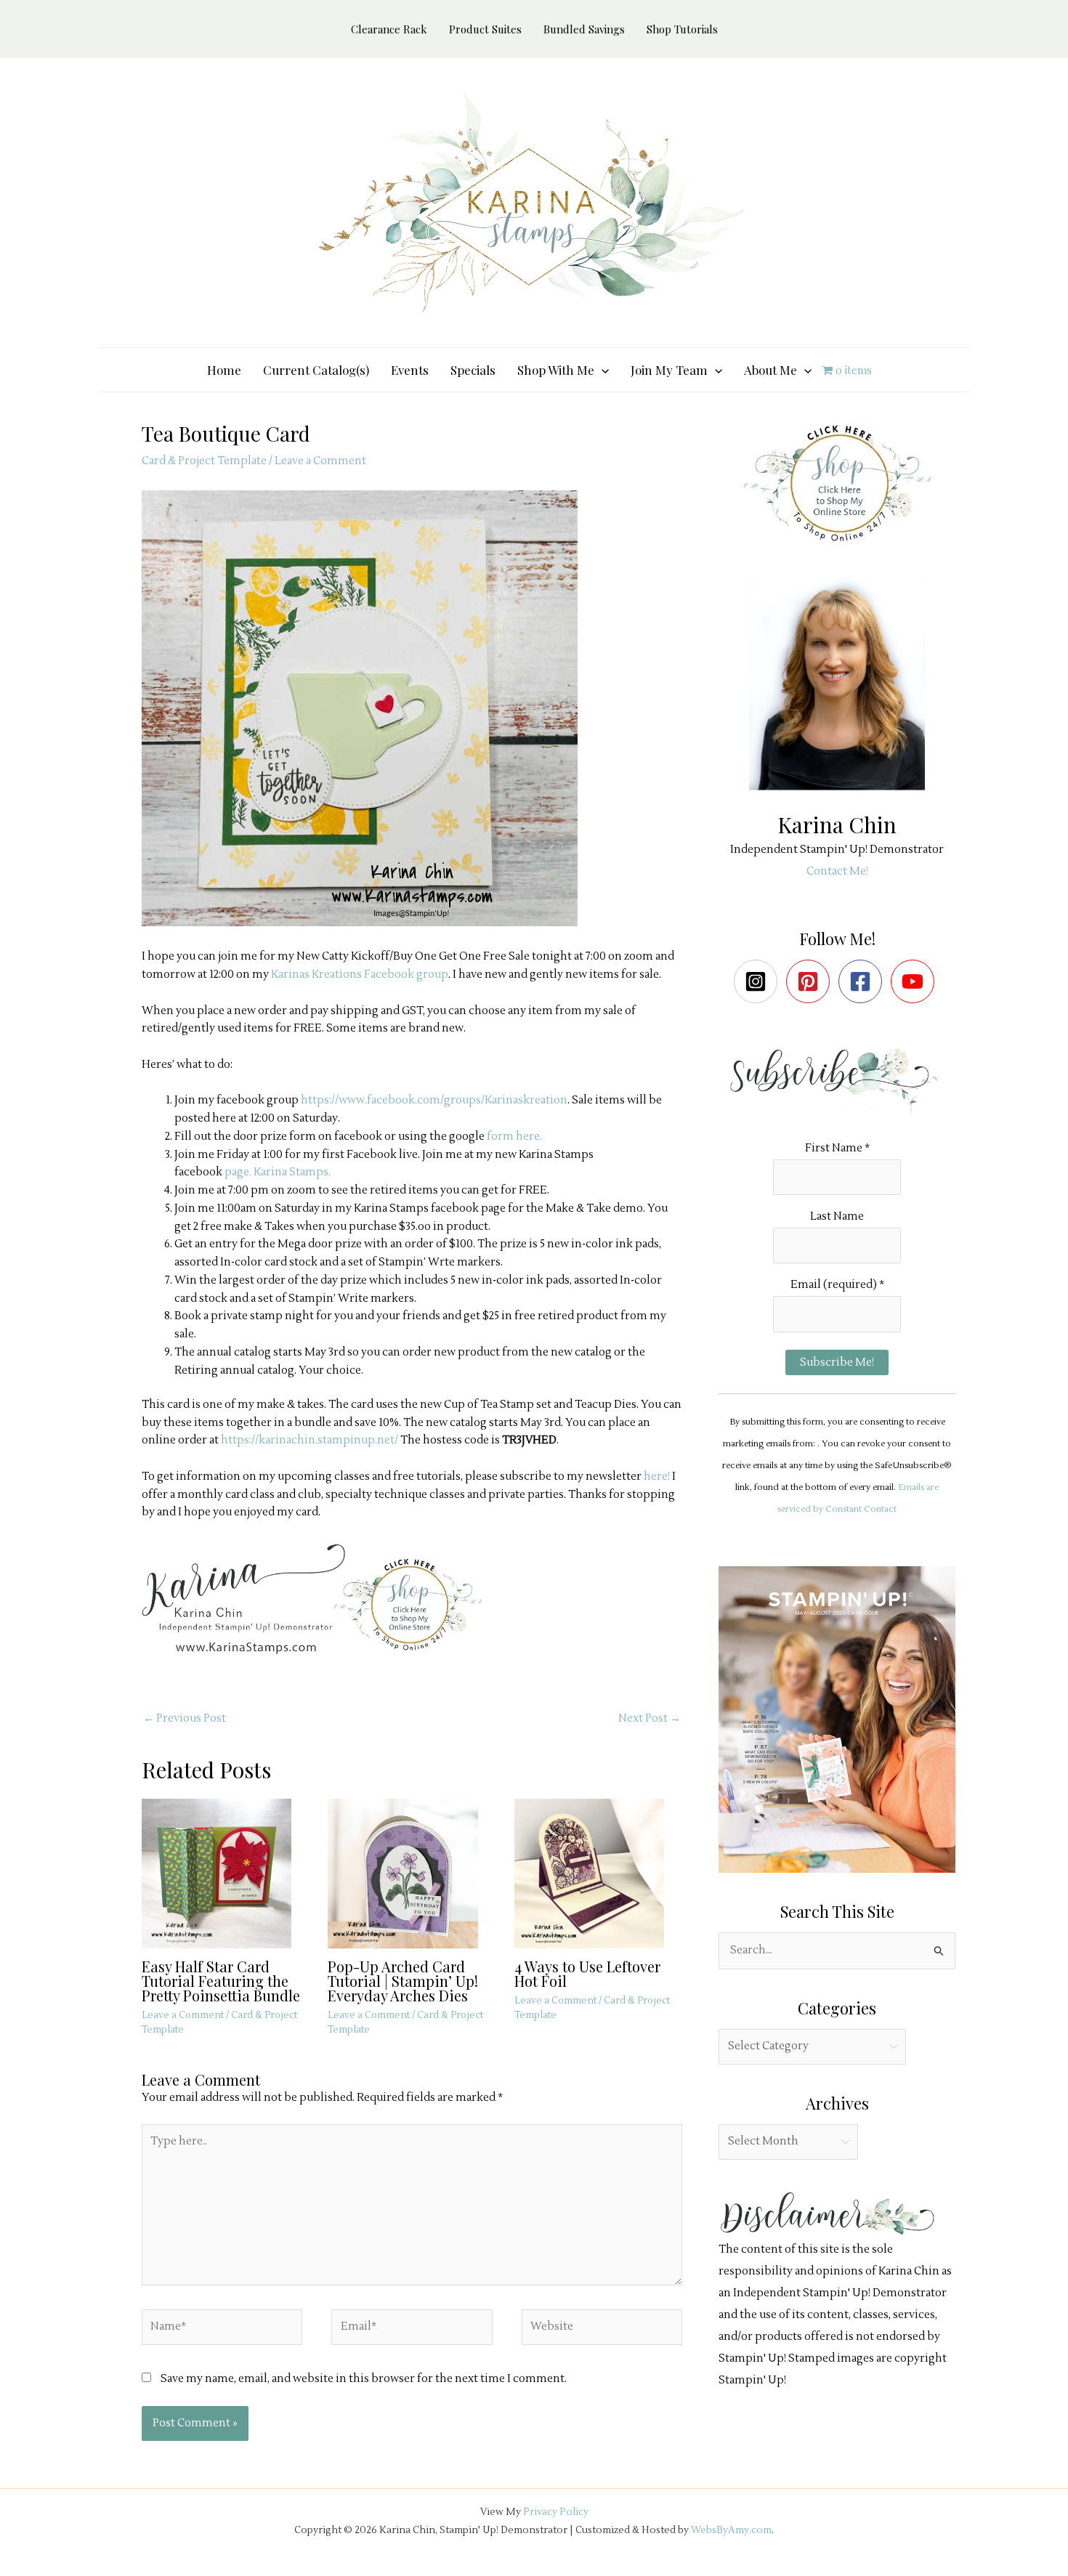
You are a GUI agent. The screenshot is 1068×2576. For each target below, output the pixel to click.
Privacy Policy (556, 2512)
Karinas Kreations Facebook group (360, 975)
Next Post (650, 1718)
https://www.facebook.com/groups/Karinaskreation (434, 1100)
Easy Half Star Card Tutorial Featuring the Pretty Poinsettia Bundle (221, 1981)
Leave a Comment (320, 461)
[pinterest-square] (811, 981)
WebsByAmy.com (731, 2530)
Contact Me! (837, 871)
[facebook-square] (863, 981)
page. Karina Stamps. (278, 1172)
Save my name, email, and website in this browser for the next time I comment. (364, 2379)
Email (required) (837, 1285)
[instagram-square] (759, 981)
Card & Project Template (204, 461)
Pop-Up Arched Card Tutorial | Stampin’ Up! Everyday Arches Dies (403, 1981)
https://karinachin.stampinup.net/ (310, 1440)
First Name (837, 1148)
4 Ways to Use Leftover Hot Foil (587, 1973)
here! (657, 1477)
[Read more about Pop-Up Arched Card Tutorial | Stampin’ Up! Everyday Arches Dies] (412, 1873)
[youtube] (916, 981)
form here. (514, 1137)
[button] (602, 370)
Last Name (837, 1216)
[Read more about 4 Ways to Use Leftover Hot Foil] (598, 1873)
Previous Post (185, 1718)
